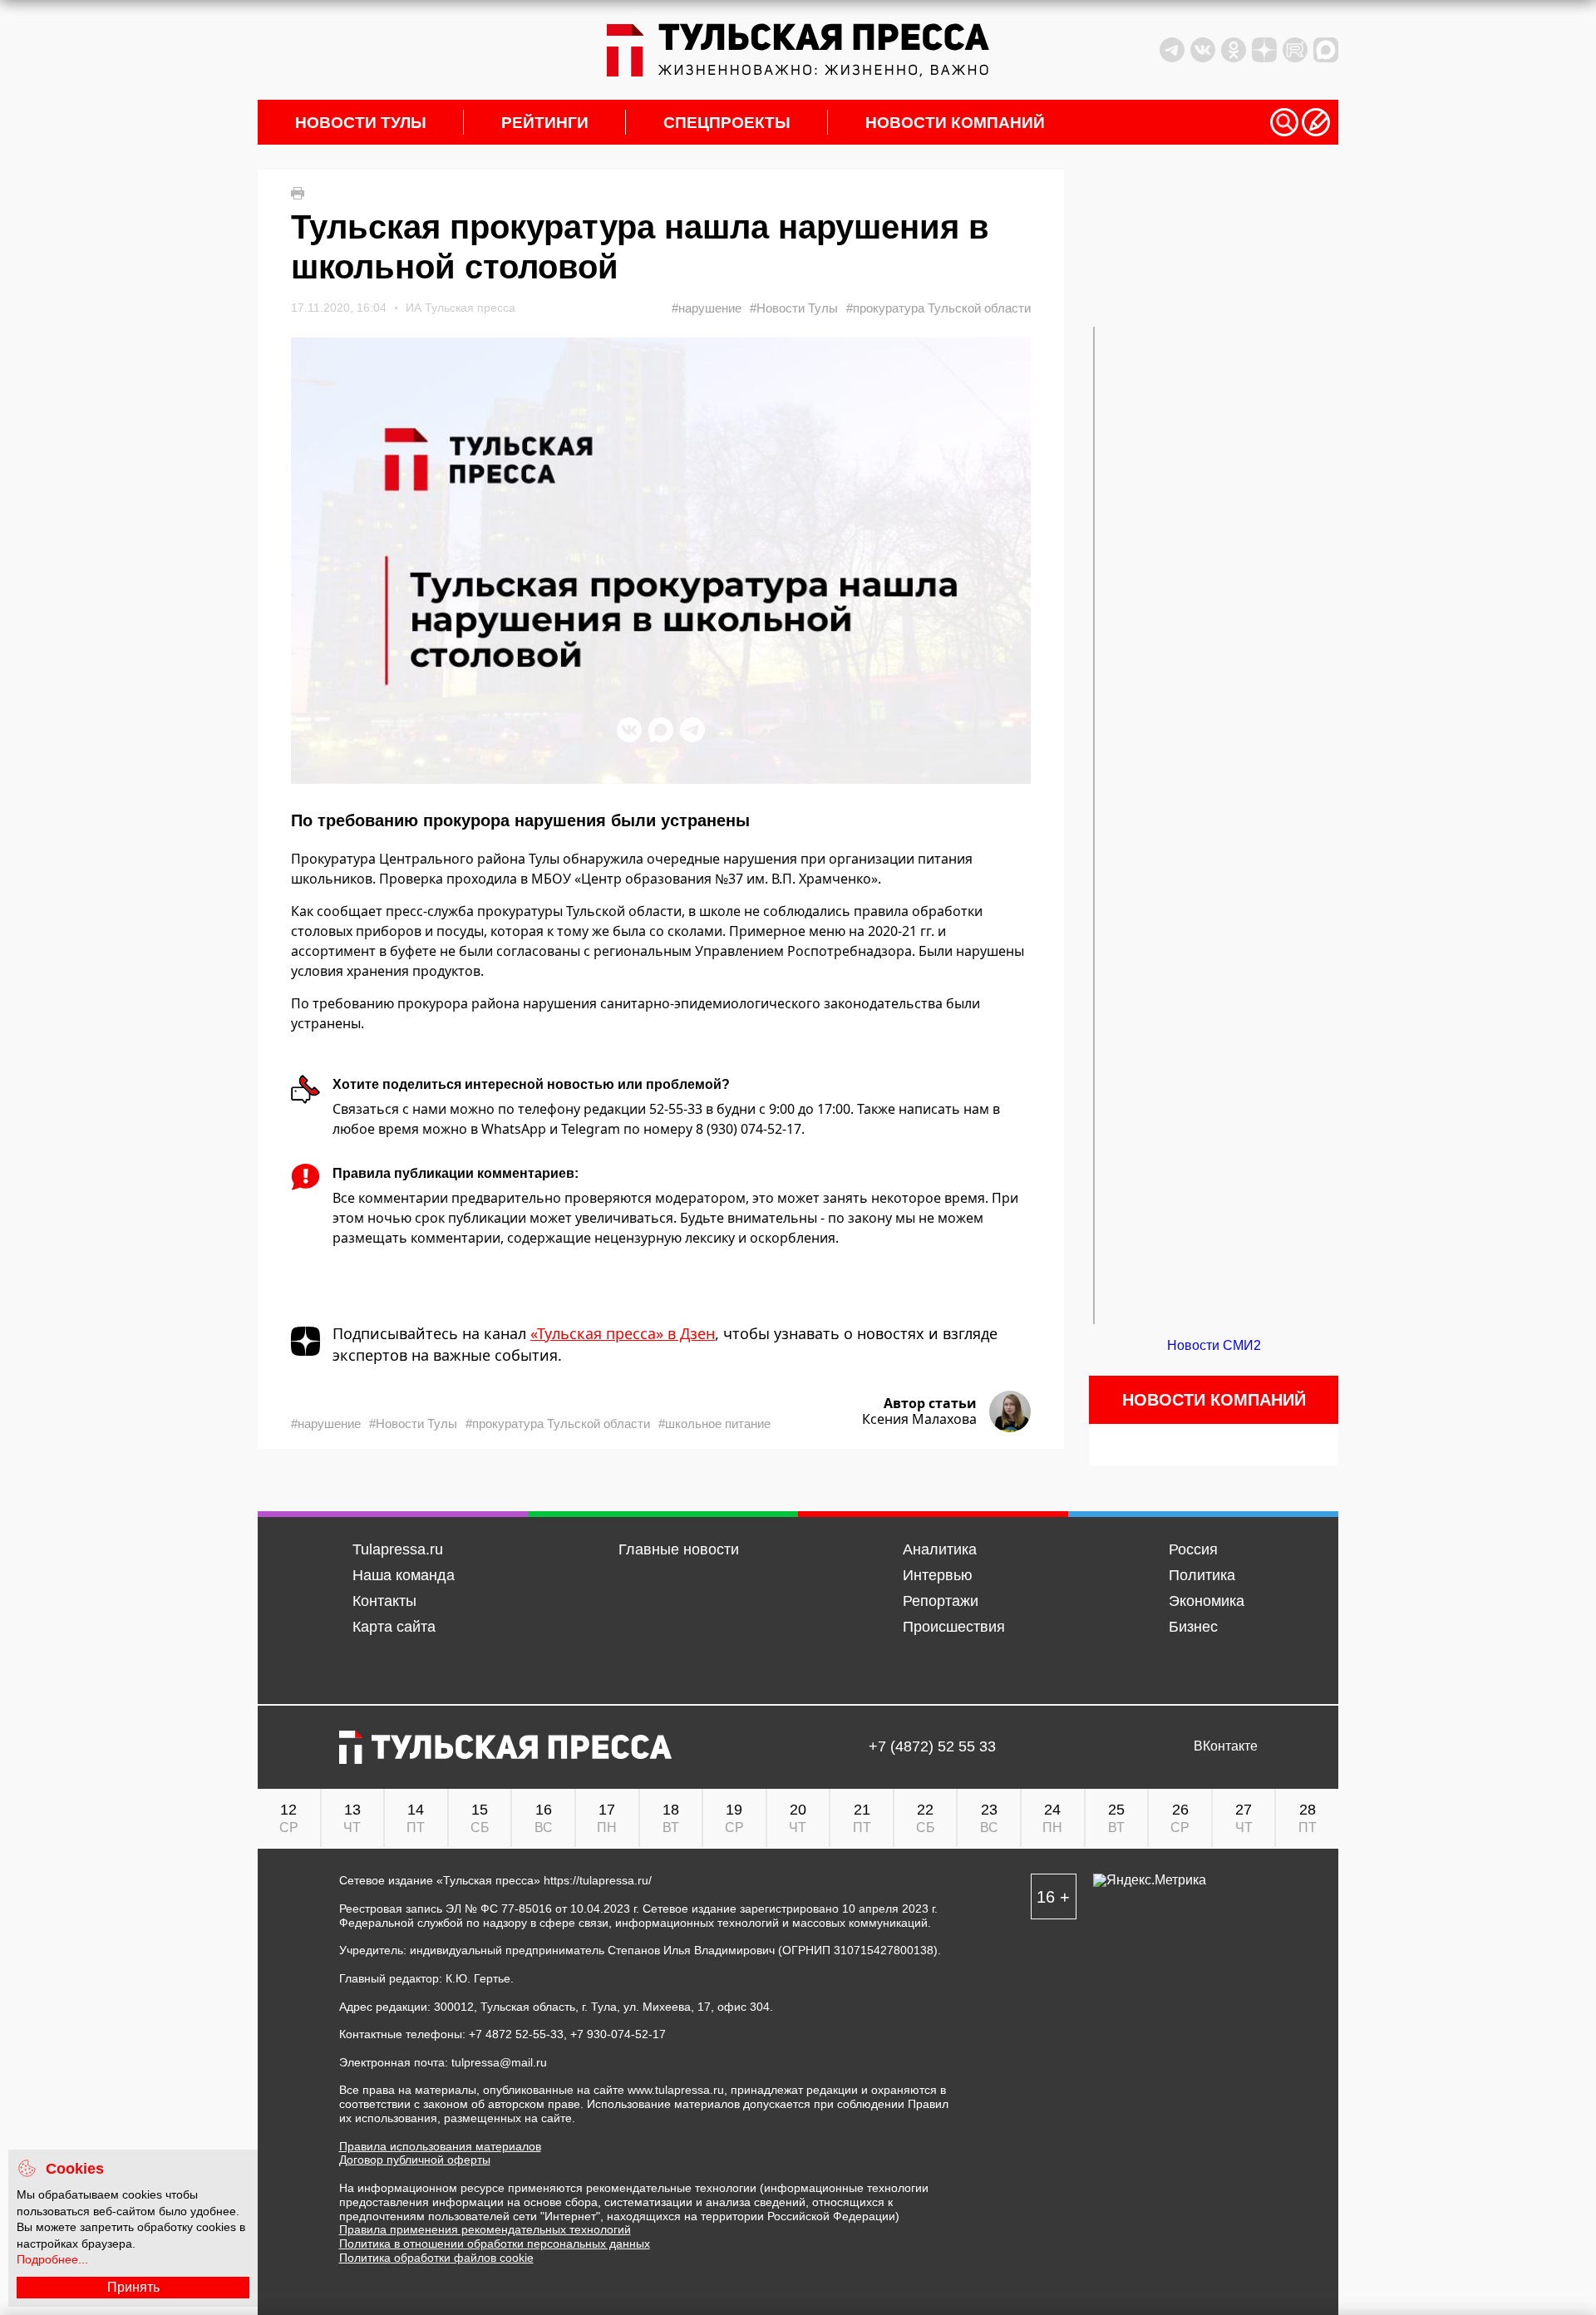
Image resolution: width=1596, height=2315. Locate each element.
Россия (1193, 1549)
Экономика (1207, 1601)
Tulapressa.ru (398, 1549)
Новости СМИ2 (1214, 1345)
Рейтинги (545, 123)
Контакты (384, 1601)
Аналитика (940, 1549)
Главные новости (679, 1549)
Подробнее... (52, 2259)
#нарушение (707, 308)
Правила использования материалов (440, 2146)
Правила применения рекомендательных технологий (485, 2229)
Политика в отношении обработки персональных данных (495, 2244)
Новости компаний (955, 123)
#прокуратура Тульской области (938, 308)
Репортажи (941, 1601)
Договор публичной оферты (415, 2160)
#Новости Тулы (794, 308)
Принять (133, 2287)
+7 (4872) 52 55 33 (932, 1747)
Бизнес (1193, 1627)
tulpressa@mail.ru (499, 2062)
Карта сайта (394, 1627)
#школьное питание (714, 1423)
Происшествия (954, 1627)
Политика (1202, 1575)
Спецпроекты (727, 123)
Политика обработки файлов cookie (436, 2258)
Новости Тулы (361, 123)
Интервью (938, 1575)
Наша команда (404, 1575)
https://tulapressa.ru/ (598, 1880)
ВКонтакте (1226, 1746)
